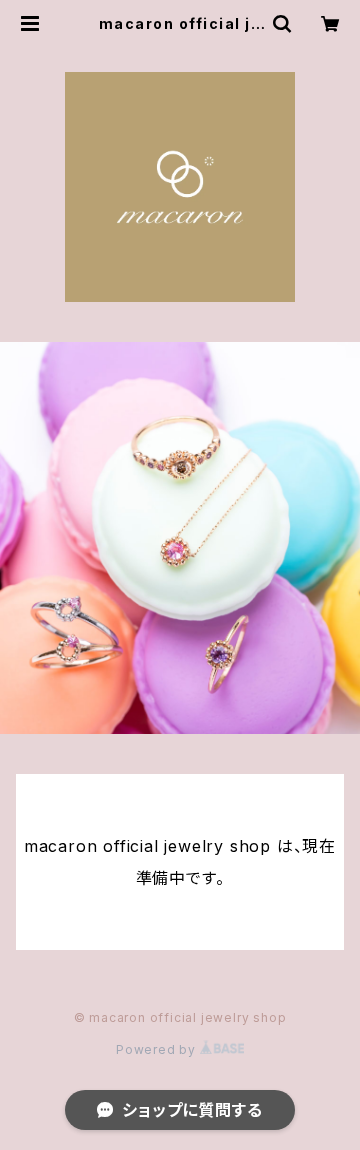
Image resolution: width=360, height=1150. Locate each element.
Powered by (158, 1049)
